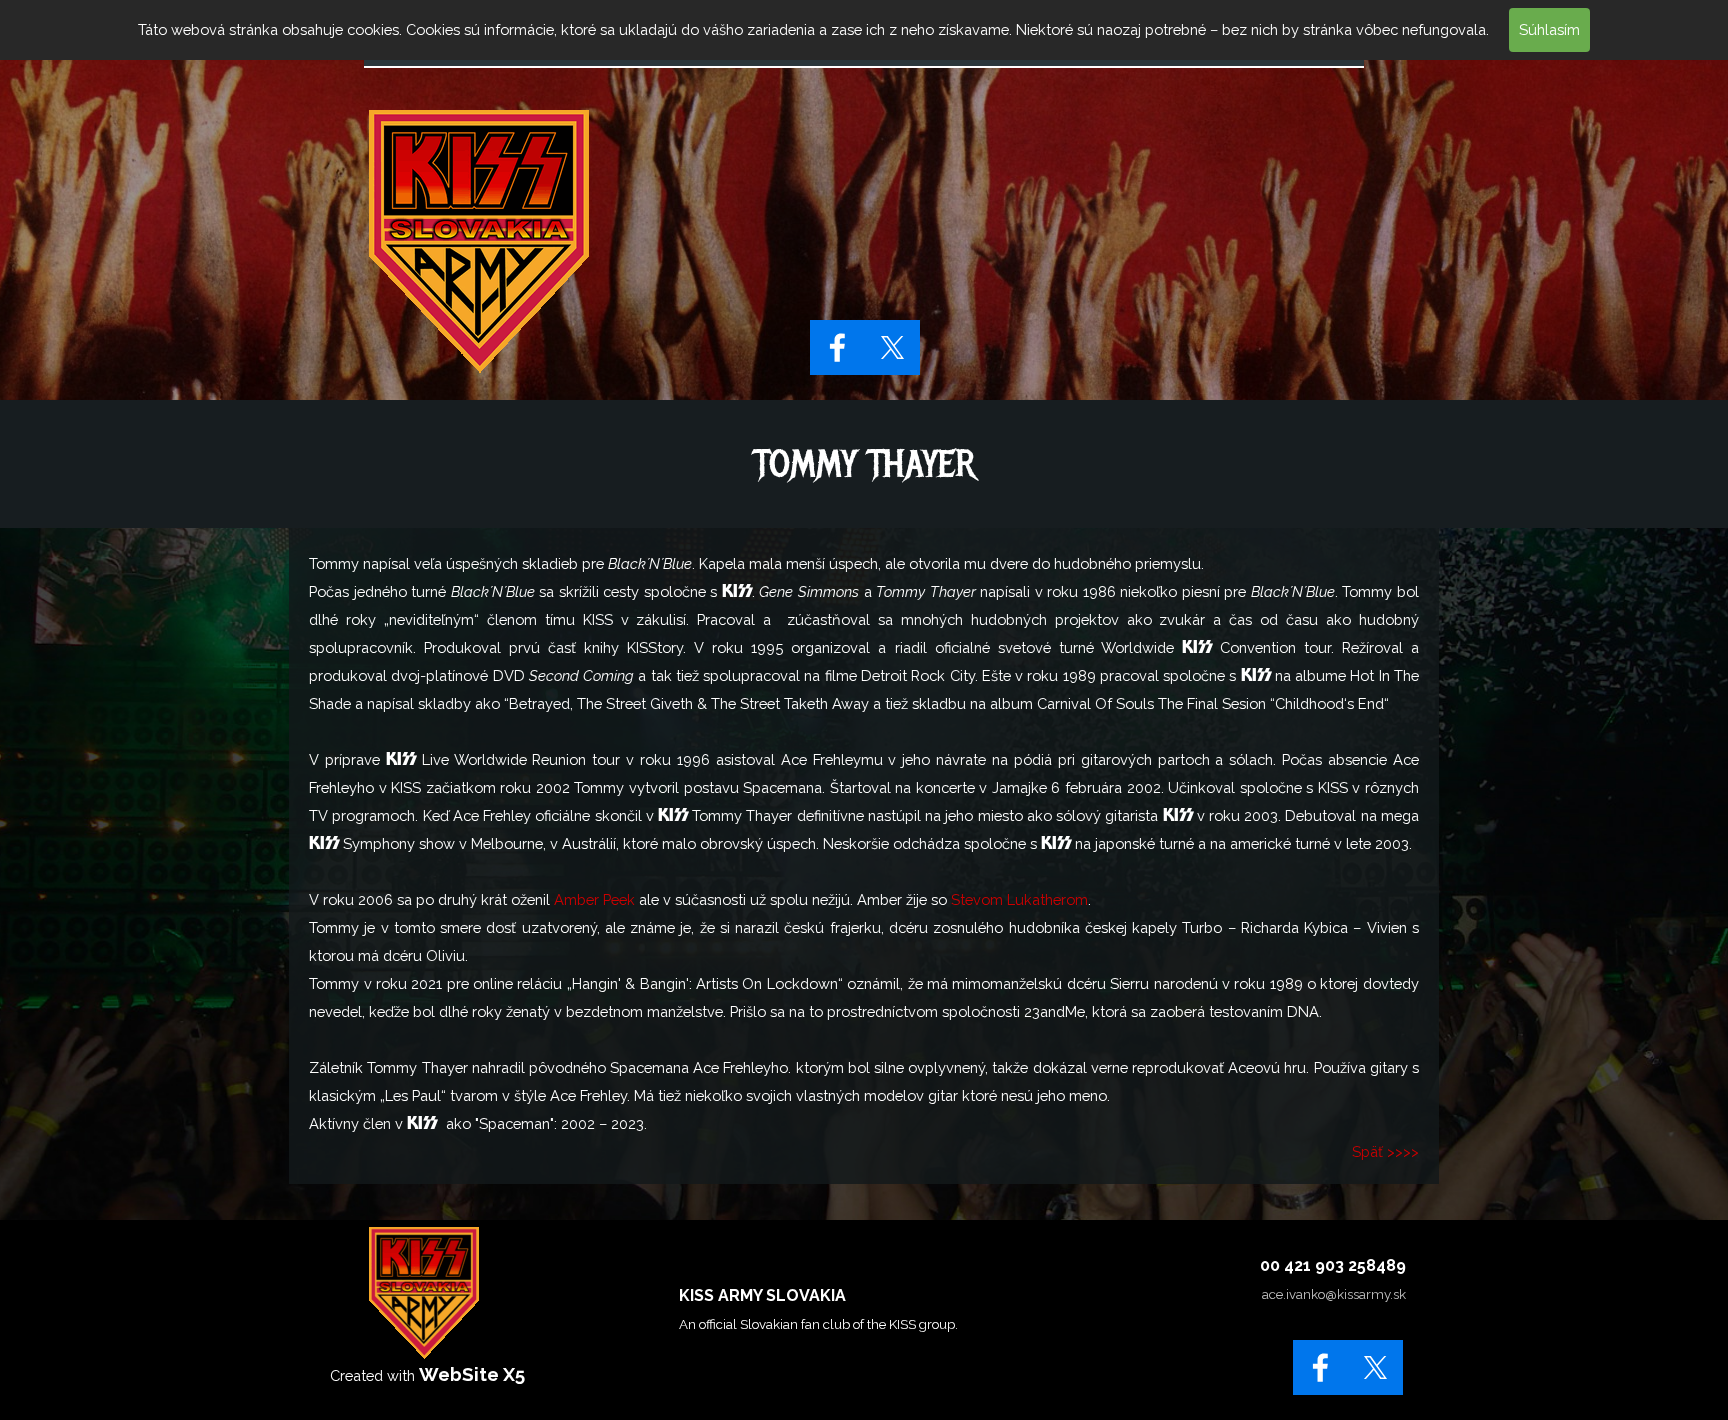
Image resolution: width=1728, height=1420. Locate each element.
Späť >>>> (1385, 1151)
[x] (892, 347)
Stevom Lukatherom (1019, 899)
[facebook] (837, 347)
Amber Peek (594, 899)
